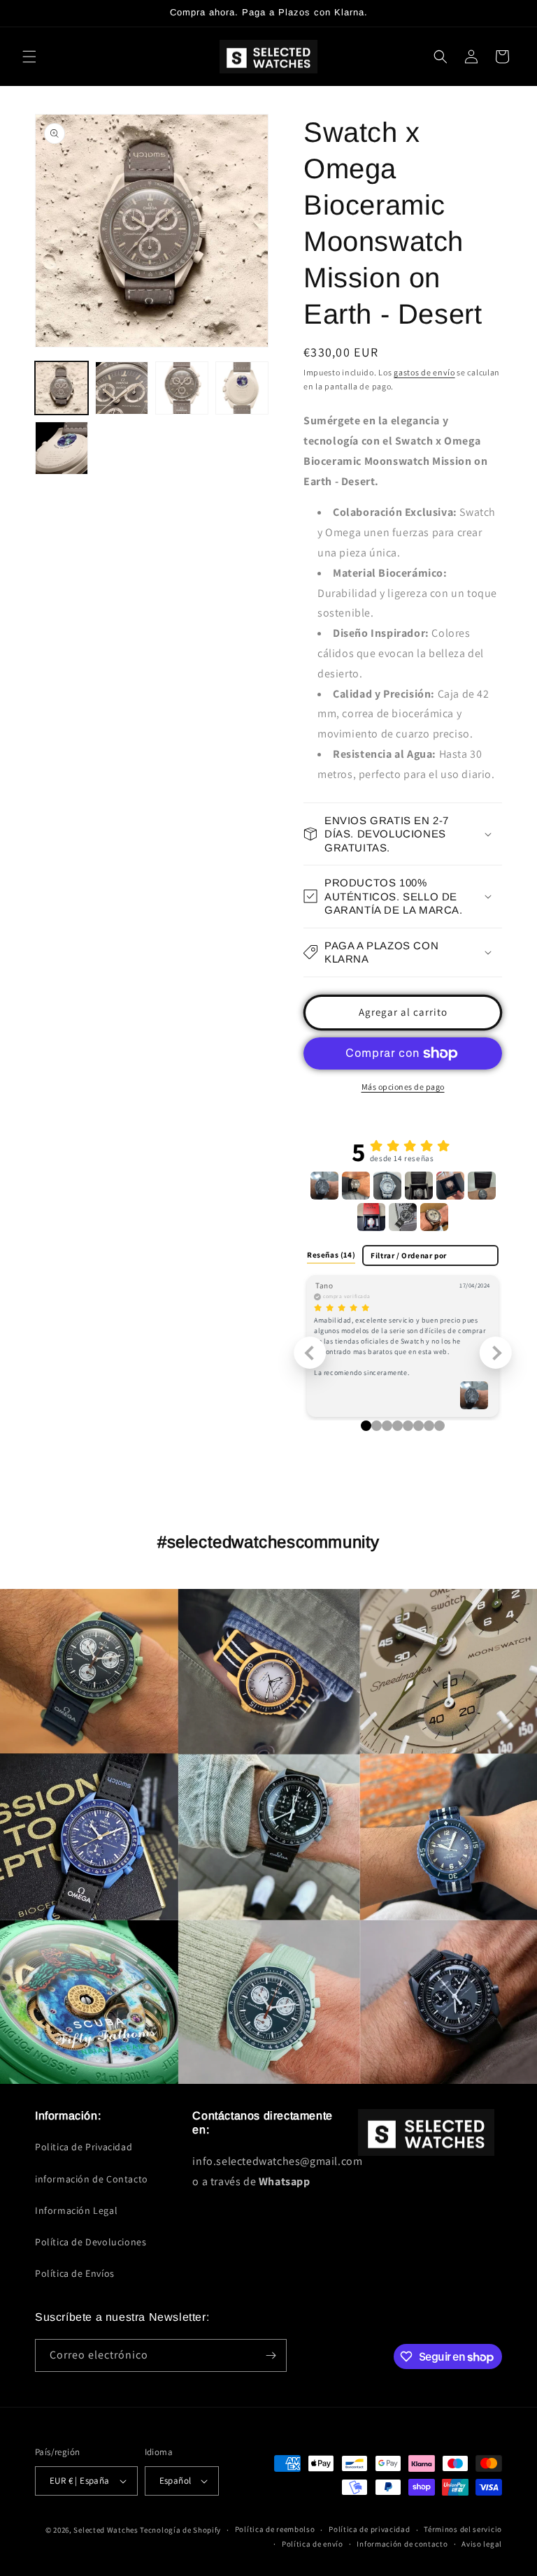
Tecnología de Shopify (180, 2530)
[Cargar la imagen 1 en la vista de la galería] (62, 388)
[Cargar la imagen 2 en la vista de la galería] (122, 388)
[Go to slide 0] (366, 1426)
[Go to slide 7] (439, 1426)
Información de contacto (402, 2544)
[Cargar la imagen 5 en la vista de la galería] (62, 448)
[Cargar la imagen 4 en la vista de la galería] (242, 388)
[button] (29, 57)
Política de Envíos (75, 2273)
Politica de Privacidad (84, 2147)
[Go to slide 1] (377, 1426)
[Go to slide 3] (398, 1426)
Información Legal (76, 2210)
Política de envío (313, 2544)
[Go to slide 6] (429, 1426)
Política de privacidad (369, 2529)
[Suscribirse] (271, 2355)
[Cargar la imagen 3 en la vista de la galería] (182, 388)
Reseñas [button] (331, 1255)
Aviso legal (482, 2544)
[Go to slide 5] (418, 1426)
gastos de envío (424, 372)
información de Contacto (92, 2179)
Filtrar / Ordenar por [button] (409, 1256)
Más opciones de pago (403, 1087)
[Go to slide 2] (387, 1426)
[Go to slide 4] (408, 1426)
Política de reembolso (275, 2529)
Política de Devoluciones (91, 2242)
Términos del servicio (463, 2529)
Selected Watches (106, 2530)
